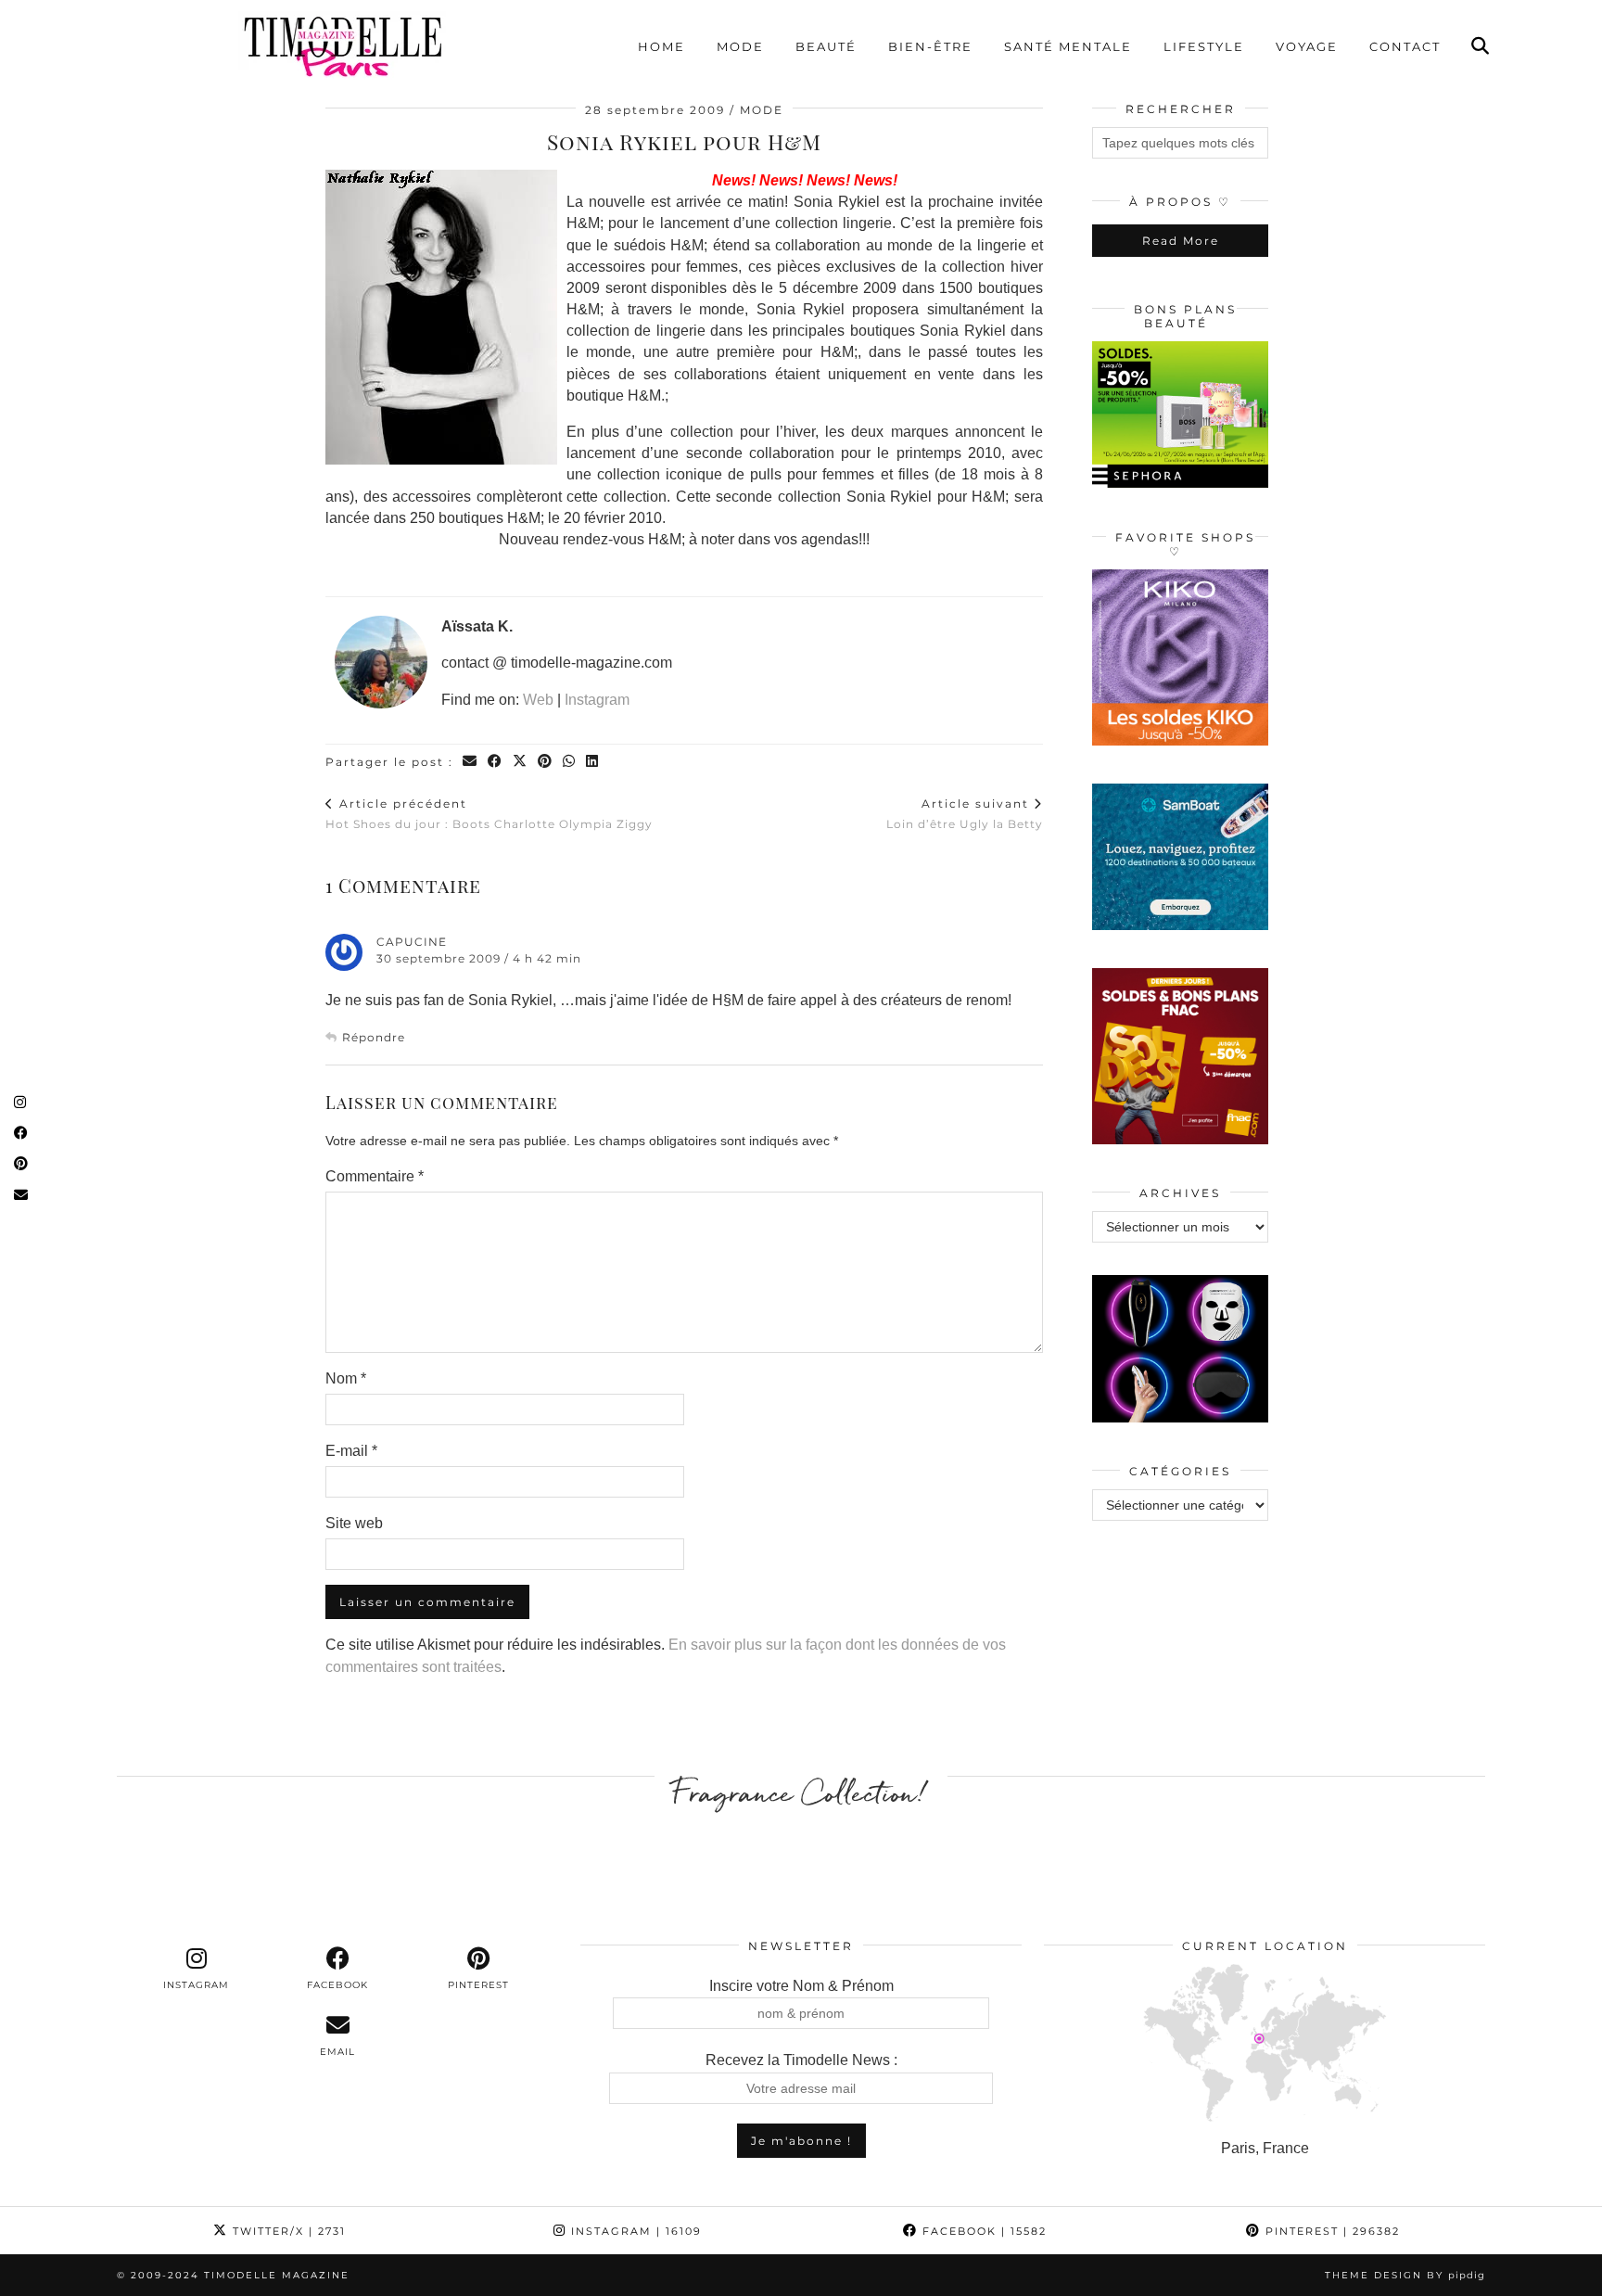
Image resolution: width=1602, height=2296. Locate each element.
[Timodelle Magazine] (342, 45)
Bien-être (930, 46)
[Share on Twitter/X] (521, 762)
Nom (346, 1378)
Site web (354, 1523)
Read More (1181, 241)
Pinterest (1330, 2231)
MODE (762, 110)
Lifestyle (1204, 46)
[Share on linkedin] (593, 762)
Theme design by (1405, 2275)
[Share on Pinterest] (546, 762)
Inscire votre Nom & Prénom (801, 1986)
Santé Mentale (1068, 46)
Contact (1405, 46)
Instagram (597, 700)
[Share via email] (470, 762)
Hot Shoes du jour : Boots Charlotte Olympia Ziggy (489, 813)
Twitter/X (287, 2231)
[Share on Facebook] (496, 762)
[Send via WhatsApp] (570, 762)
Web (538, 700)
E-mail (351, 1451)
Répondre (374, 1037)
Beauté (826, 46)
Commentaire (375, 1176)
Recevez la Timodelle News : (801, 2060)
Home (661, 46)
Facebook (982, 2231)
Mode (740, 46)
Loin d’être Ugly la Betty (965, 813)
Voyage (1307, 46)
